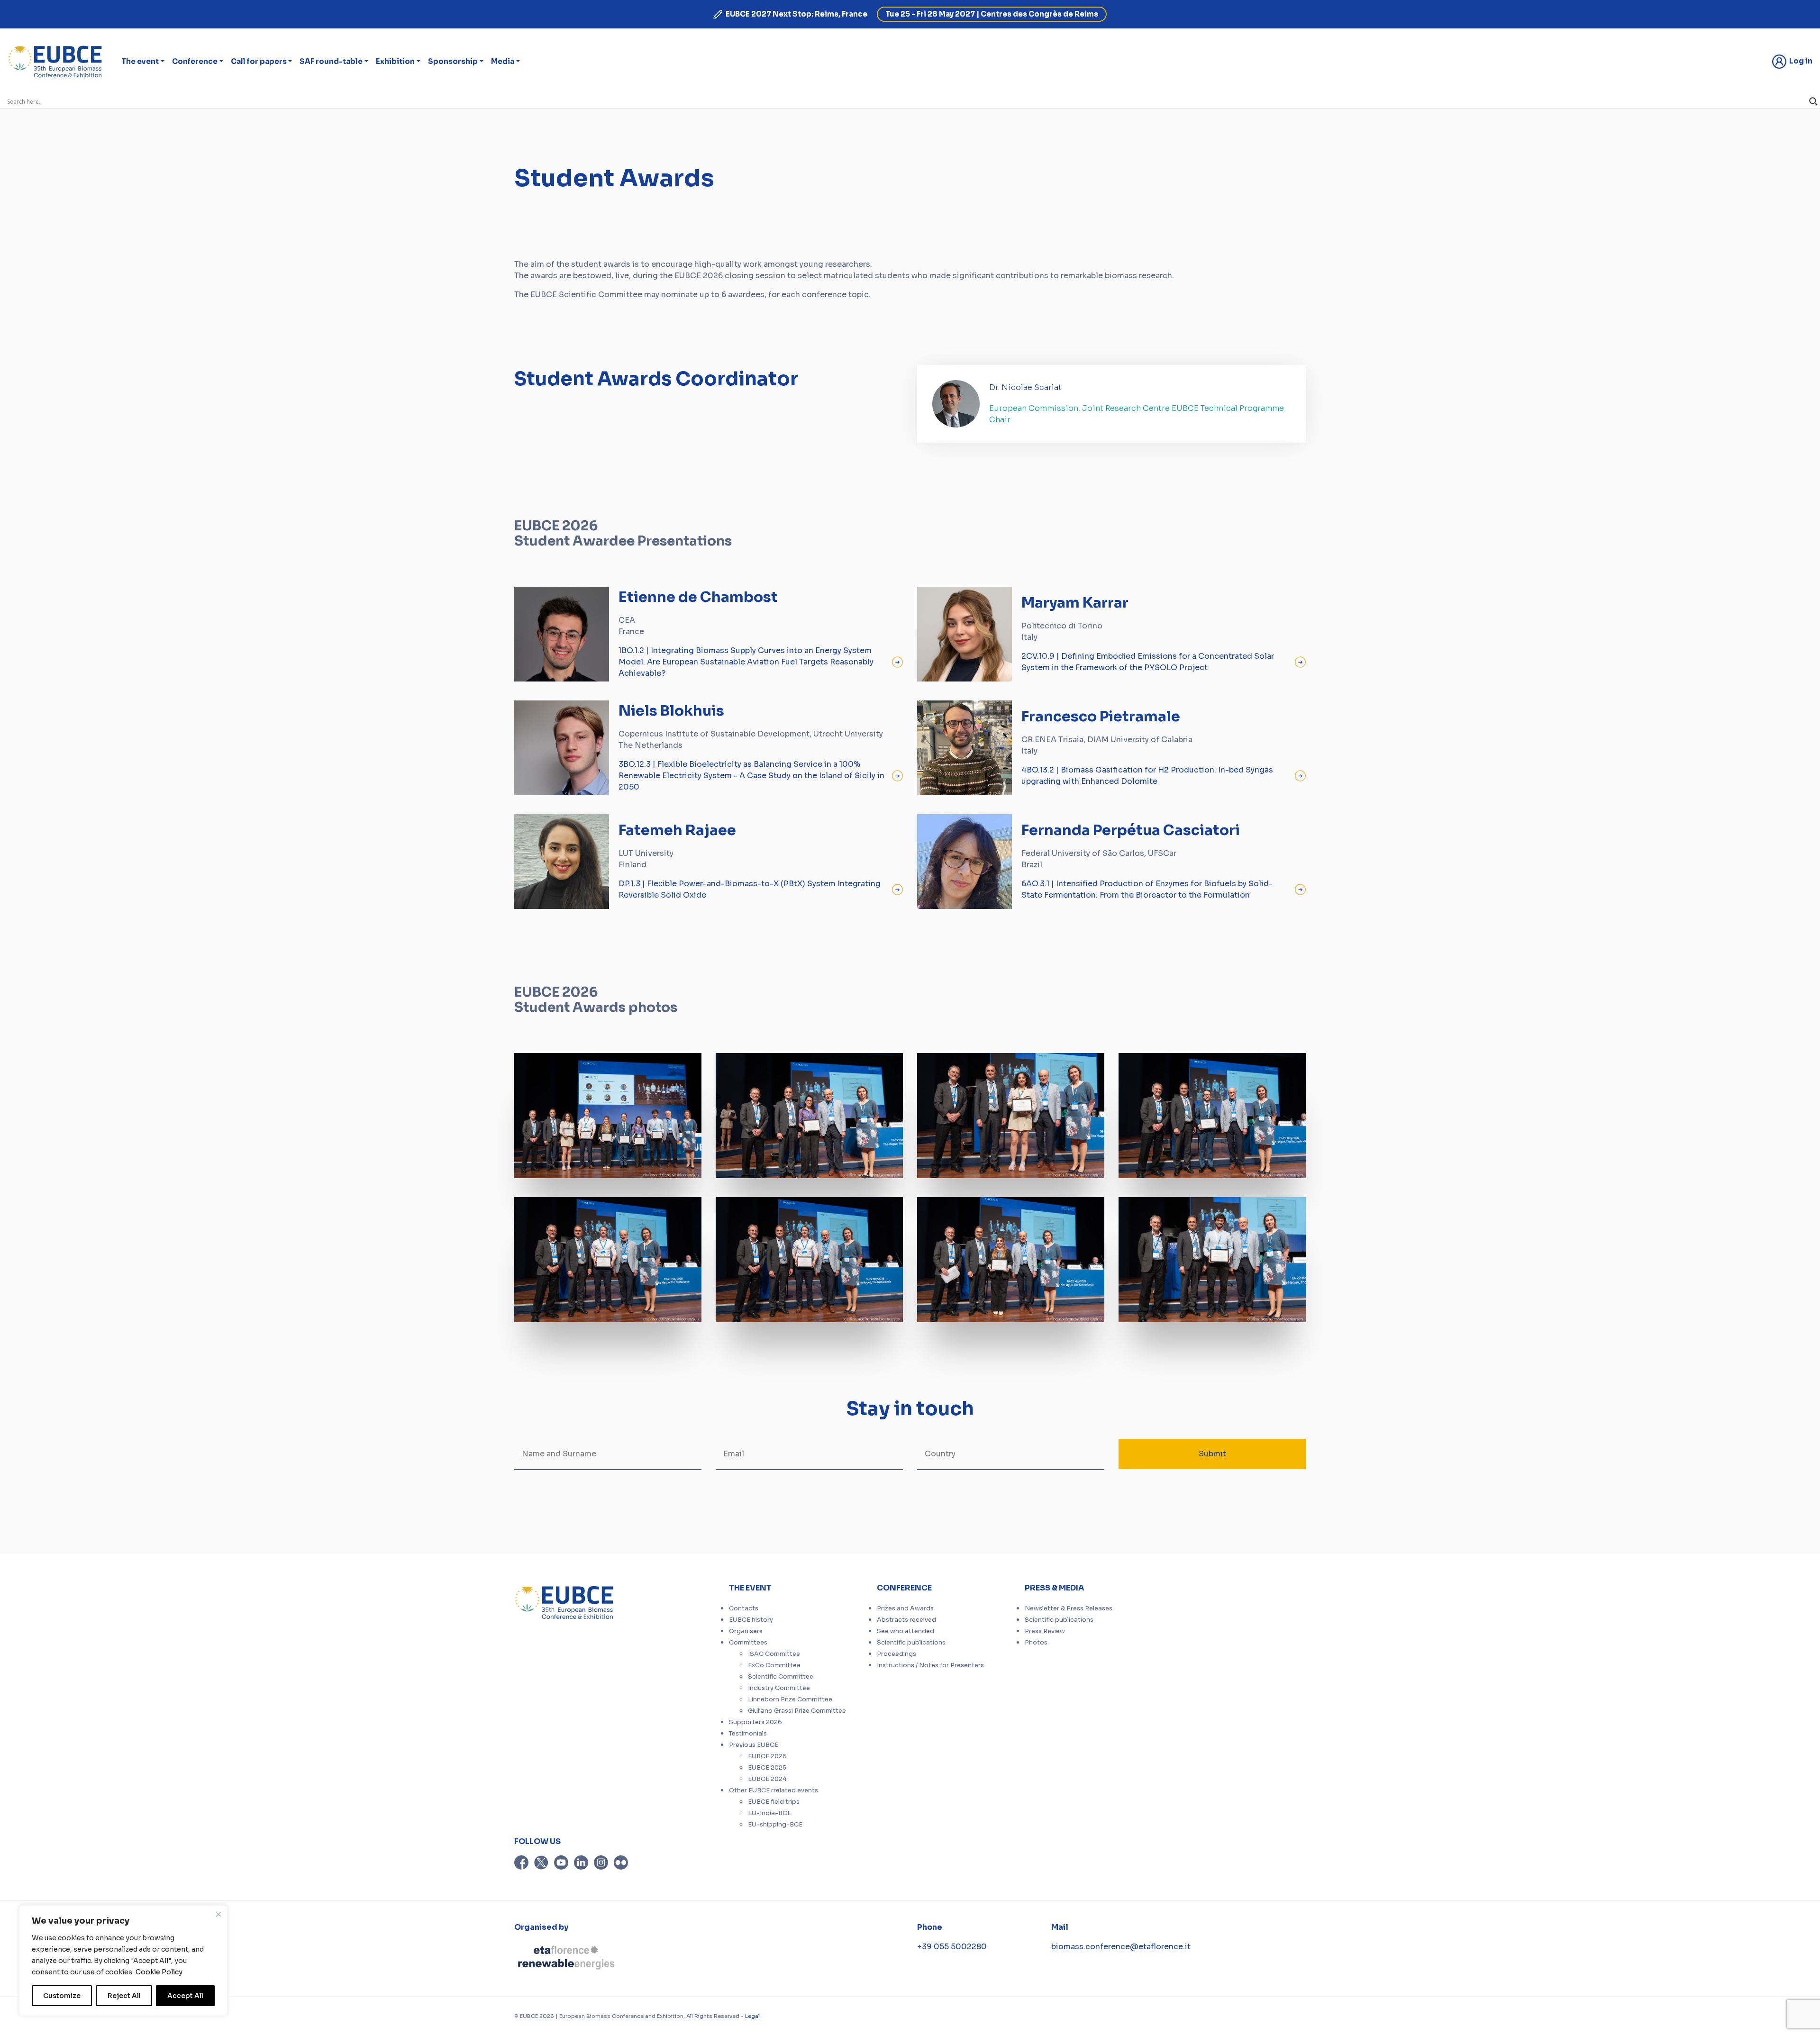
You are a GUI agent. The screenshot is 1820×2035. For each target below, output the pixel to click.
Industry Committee (779, 1688)
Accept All (185, 1996)
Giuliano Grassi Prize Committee (797, 1711)
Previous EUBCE (754, 1745)
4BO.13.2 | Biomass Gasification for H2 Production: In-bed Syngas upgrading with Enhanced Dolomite (1147, 776)
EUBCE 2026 (767, 1756)
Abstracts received (906, 1620)
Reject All (124, 1996)
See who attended (905, 1631)
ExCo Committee (774, 1665)
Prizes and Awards (905, 1608)
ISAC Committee (774, 1654)
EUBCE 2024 (767, 1779)
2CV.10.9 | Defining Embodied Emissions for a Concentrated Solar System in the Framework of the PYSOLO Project (1148, 662)
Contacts (744, 1608)
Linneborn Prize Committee (790, 1699)
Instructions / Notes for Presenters (930, 1665)
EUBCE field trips (774, 1802)
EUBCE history (751, 1620)
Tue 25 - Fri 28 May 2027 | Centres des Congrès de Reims (992, 14)
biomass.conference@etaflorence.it (1121, 1947)
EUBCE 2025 (767, 1768)
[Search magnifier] (1813, 101)
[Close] (218, 1914)
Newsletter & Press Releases (1069, 1608)
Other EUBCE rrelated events (773, 1790)
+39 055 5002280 (952, 1947)
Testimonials (748, 1734)
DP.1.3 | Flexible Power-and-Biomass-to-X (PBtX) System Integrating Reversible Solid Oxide (750, 889)
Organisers (746, 1631)
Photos (1036, 1643)
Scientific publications (911, 1643)
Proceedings (896, 1654)
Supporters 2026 (755, 1722)
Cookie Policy (159, 1972)
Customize (62, 1996)
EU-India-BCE (769, 1813)
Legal (752, 2016)
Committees (748, 1643)
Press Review (1045, 1631)
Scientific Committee (781, 1677)
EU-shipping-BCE (775, 1825)
